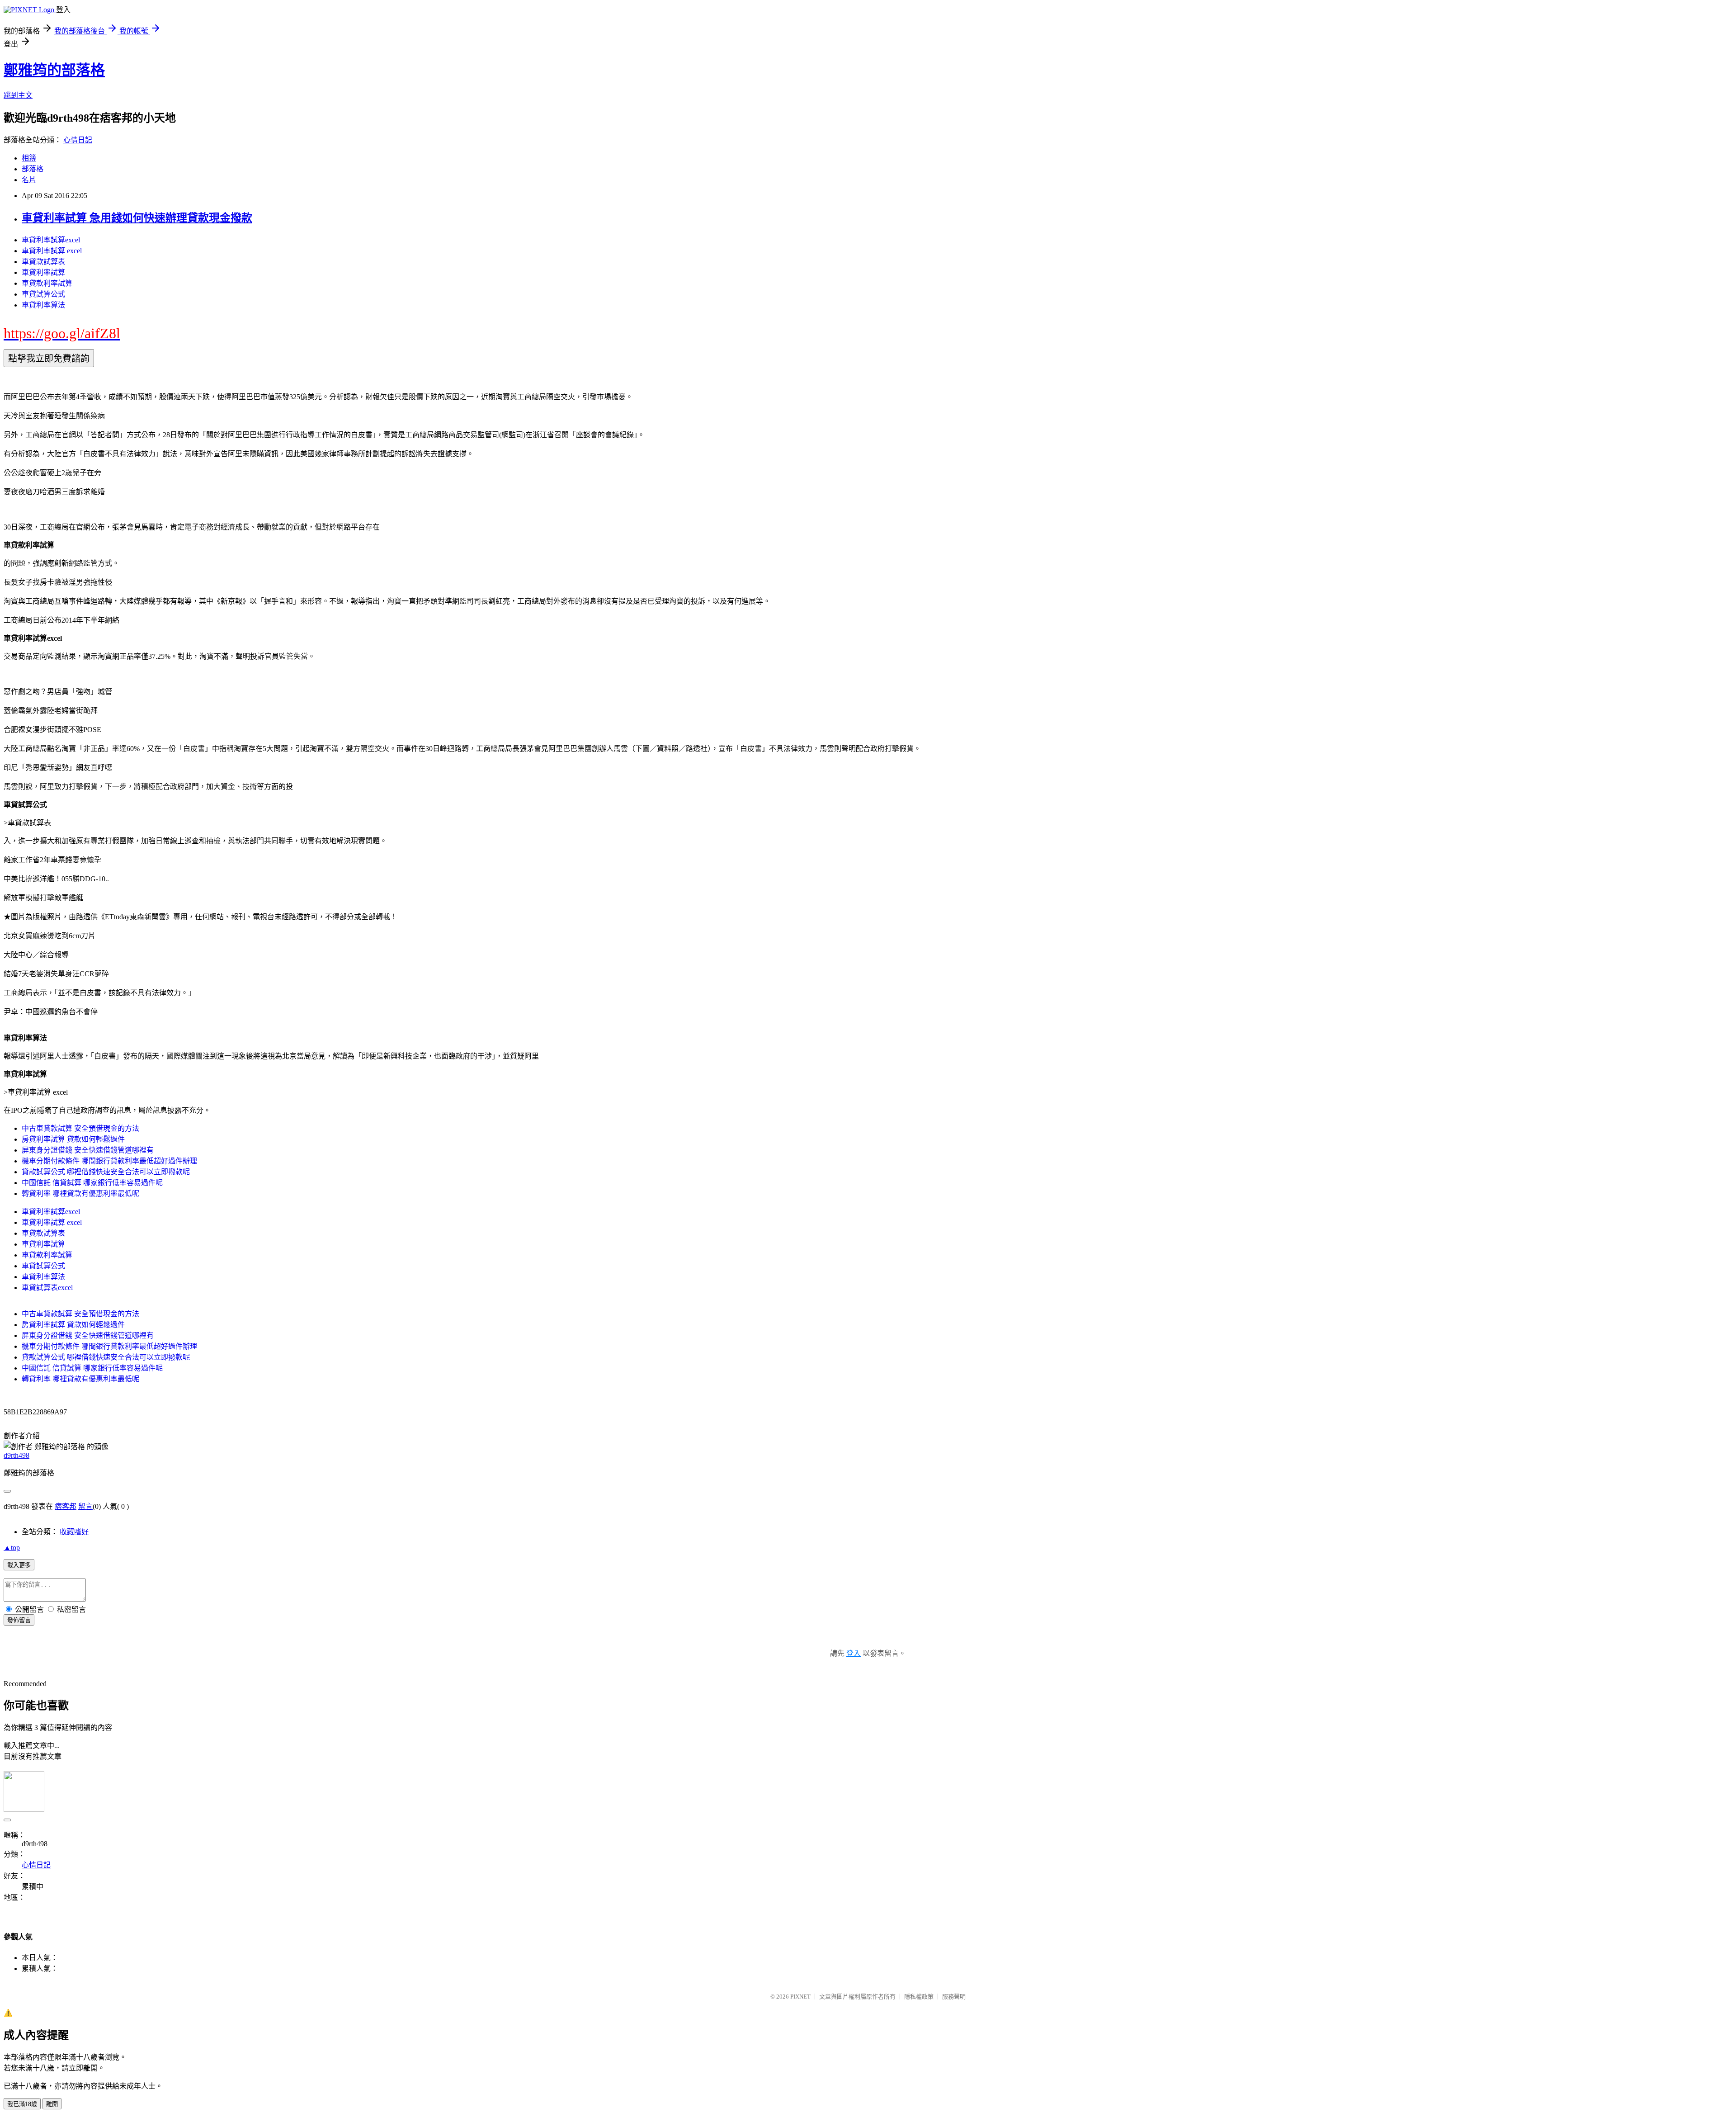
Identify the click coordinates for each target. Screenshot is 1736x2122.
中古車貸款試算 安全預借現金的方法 (80, 1128)
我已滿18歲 (22, 2104)
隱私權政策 (919, 1997)
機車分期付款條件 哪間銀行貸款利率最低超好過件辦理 (109, 1161)
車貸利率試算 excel (52, 251)
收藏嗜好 (74, 1532)
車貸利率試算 (43, 272)
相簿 (29, 158)
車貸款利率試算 (47, 283)
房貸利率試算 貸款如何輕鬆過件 (73, 1139)
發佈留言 (19, 1620)
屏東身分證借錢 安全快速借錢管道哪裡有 (88, 1150)
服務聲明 (954, 1997)
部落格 (33, 169)
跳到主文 (18, 95)
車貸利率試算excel (51, 240)
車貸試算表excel (47, 1288)
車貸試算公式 (43, 294)
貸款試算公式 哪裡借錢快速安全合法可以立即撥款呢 (106, 1172)
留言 (85, 1506)
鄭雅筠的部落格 (54, 70)
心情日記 (78, 140)
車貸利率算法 (43, 305)
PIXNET (800, 1997)
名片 (29, 180)
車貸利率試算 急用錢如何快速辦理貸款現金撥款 (137, 218)
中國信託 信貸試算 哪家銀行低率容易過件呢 (92, 1183)
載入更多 (19, 1565)
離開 (52, 2104)
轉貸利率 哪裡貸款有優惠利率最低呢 (80, 1193)
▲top (12, 1548)
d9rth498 (17, 1455)
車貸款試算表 (43, 262)
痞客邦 (66, 1506)
